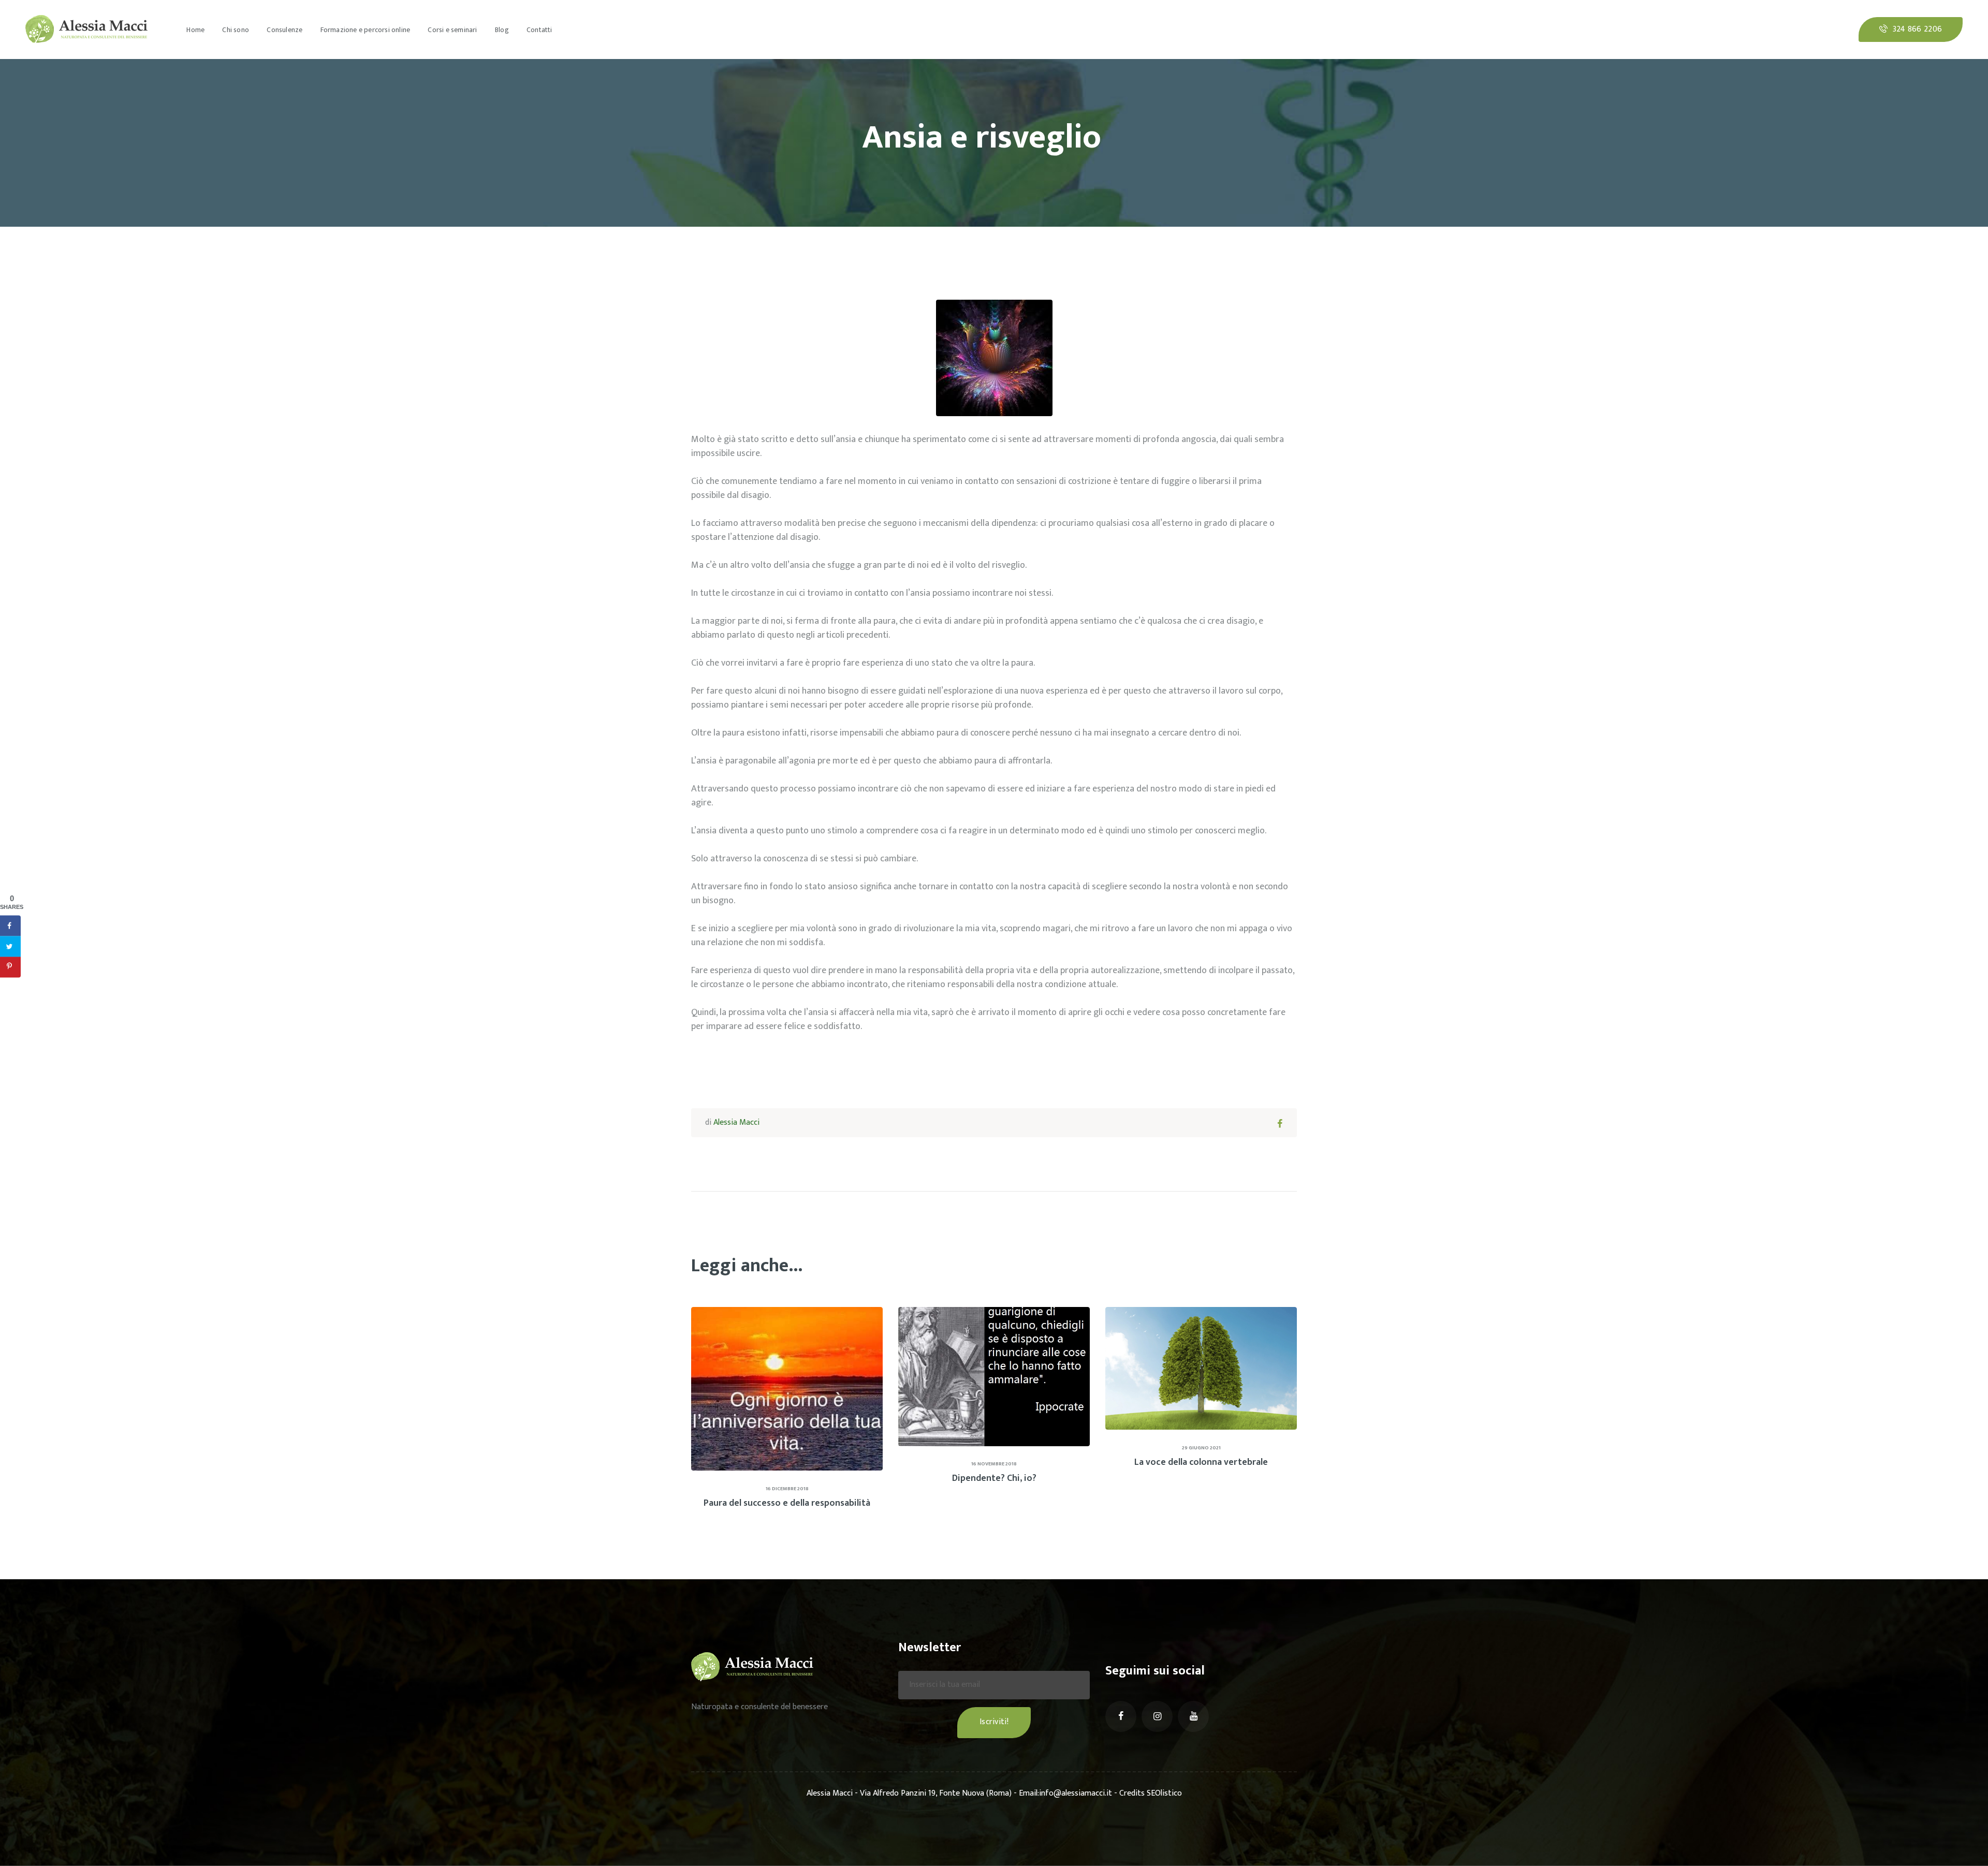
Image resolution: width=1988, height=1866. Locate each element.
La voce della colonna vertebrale (1201, 1462)
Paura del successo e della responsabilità (787, 1503)
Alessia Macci (736, 1122)
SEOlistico (1164, 1793)
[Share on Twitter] (10, 947)
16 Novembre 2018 (994, 1464)
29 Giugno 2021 (1201, 1448)
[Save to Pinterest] (10, 967)
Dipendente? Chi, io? (994, 1478)
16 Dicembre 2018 (787, 1489)
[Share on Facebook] (10, 926)
